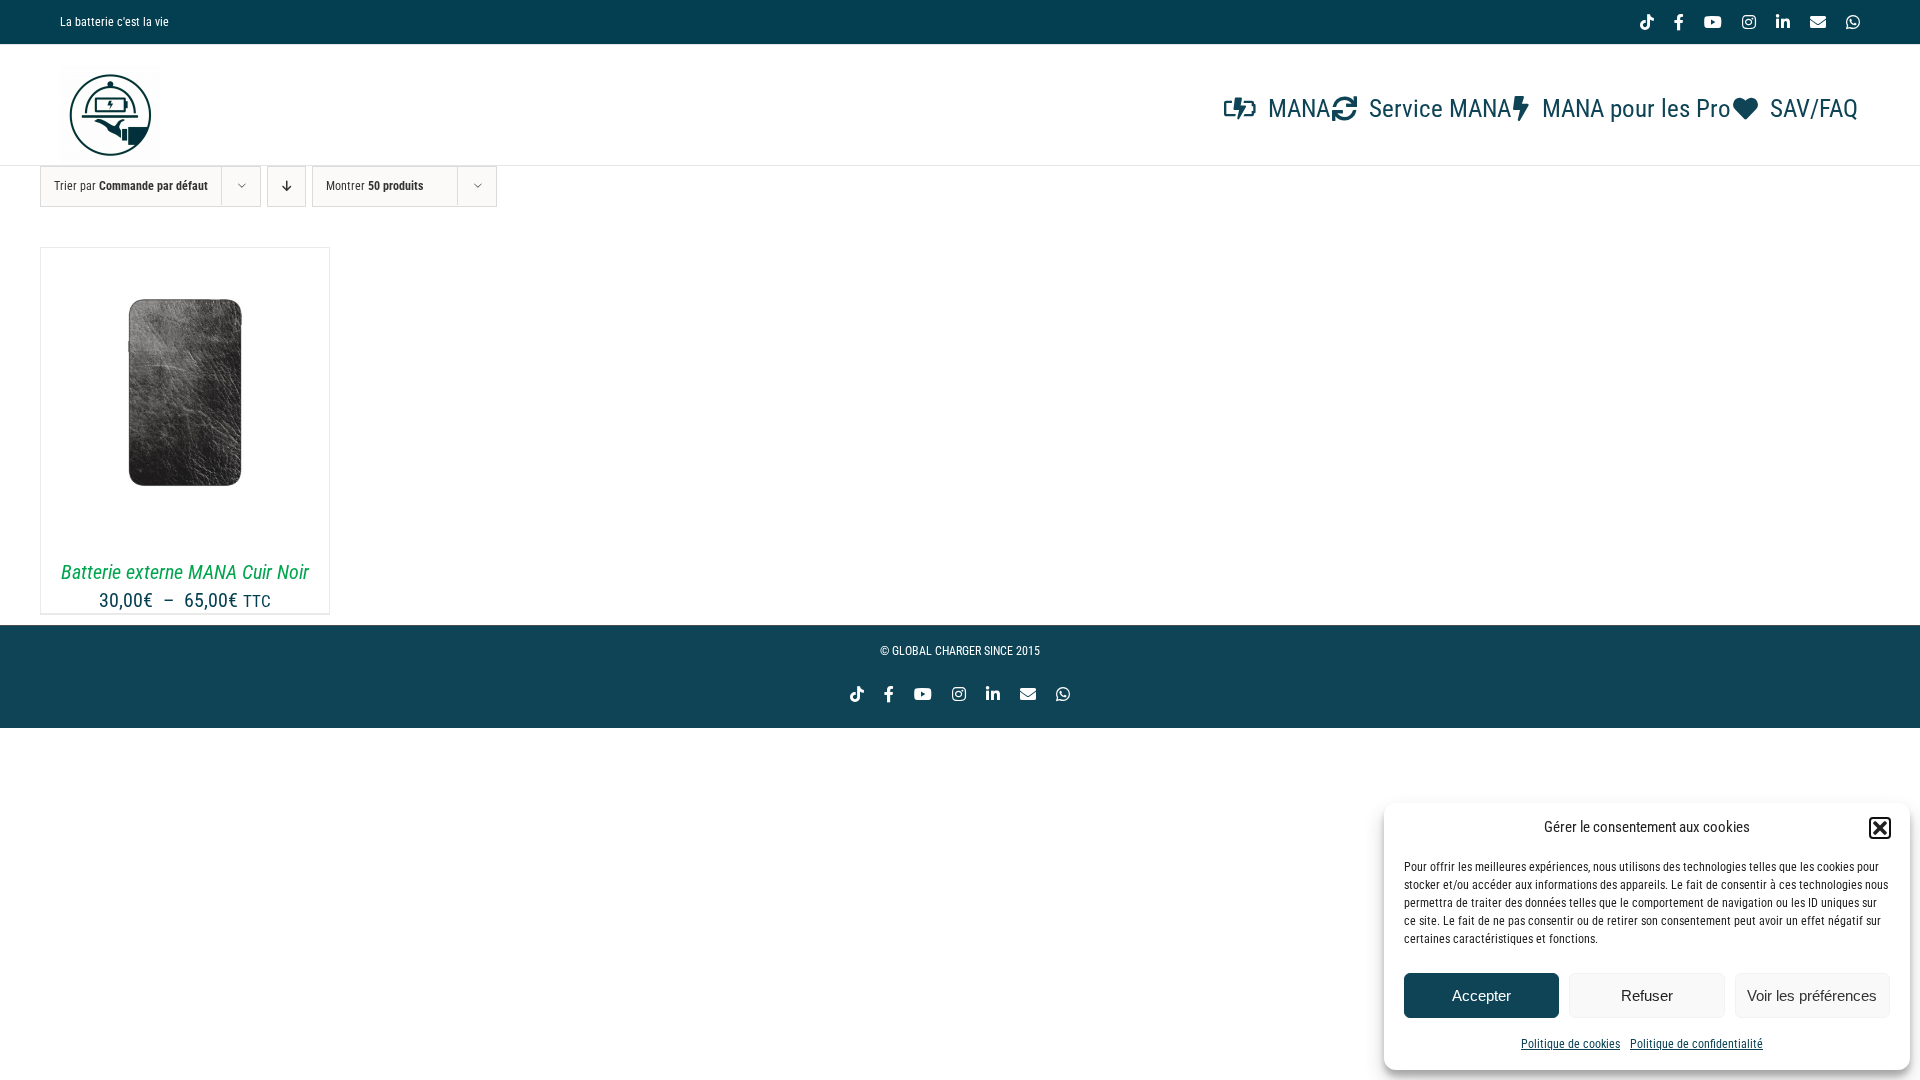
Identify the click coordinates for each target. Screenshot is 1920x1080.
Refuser (1647, 995)
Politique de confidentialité (1696, 1044)
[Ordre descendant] (286, 186)
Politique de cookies (1570, 1044)
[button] (1880, 828)
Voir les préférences (1812, 995)
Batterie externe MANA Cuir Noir (185, 572)
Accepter (1481, 995)
